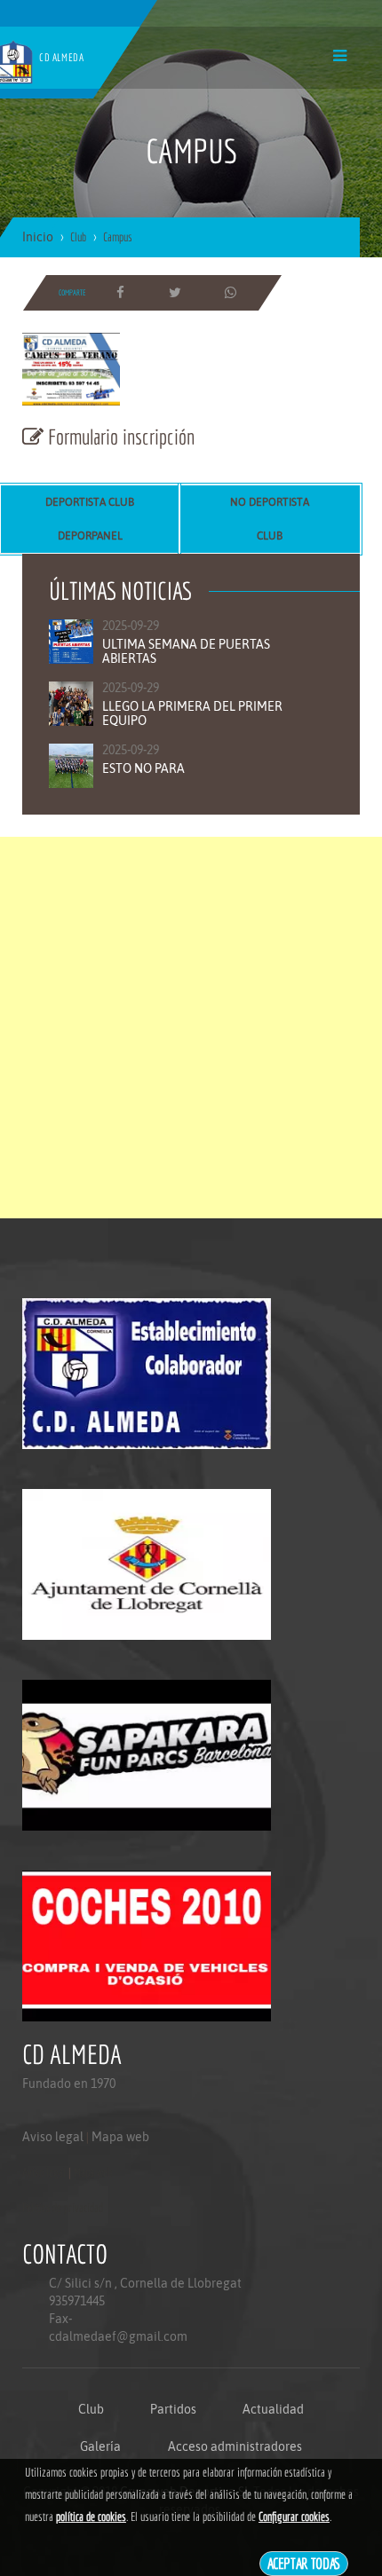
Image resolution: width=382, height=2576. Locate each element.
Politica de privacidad (63, 2208)
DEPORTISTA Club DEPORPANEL (90, 519)
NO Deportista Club (270, 519)
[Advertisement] (191, 1028)
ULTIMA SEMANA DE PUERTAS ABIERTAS (186, 651)
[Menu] (340, 55)
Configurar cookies (294, 2517)
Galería (100, 2446)
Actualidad (273, 2409)
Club (91, 2409)
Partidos (173, 2409)
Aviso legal (53, 2137)
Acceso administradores (235, 2446)
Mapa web (120, 2137)
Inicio (38, 237)
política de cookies (91, 2517)
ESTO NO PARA (143, 768)
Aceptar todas (304, 2563)
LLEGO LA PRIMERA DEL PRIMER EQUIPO (192, 713)
